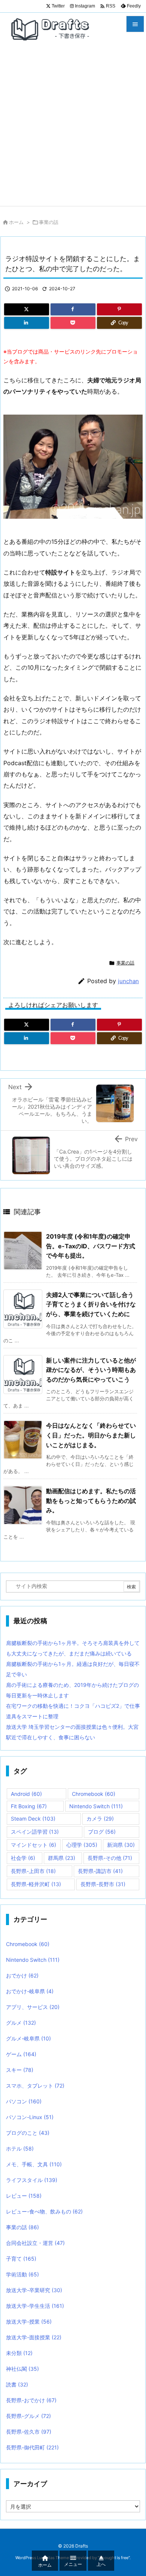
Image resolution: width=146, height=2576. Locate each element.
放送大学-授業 (29, 2322)
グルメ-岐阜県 (28, 2038)
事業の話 (49, 222)
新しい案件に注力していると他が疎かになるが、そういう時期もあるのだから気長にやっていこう (91, 1370)
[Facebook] (73, 309)
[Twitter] (27, 309)
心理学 (82, 1845)
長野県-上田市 (33, 1871)
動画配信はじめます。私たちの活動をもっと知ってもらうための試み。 (91, 1501)
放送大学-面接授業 (34, 2337)
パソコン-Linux (30, 2117)
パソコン (24, 2101)
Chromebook (94, 1794)
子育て (21, 2259)
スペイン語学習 (35, 1832)
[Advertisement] (73, 129)
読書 (17, 2384)
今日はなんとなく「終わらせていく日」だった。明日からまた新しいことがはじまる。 (91, 1435)
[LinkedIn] (27, 323)
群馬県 (62, 1858)
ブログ (102, 1832)
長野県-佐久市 (29, 2432)
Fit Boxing (29, 1806)
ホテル (20, 2148)
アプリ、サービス (33, 2007)
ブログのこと (28, 2133)
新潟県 (121, 1845)
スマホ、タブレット (35, 2086)
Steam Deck (33, 1819)
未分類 (19, 2353)
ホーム (16, 222)
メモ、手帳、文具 (34, 2164)
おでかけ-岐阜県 (30, 1991)
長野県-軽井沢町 (36, 1884)
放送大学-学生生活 (35, 2306)
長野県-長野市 (103, 1884)
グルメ (21, 2023)
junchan (128, 981)
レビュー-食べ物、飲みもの (44, 2211)
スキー (20, 2070)
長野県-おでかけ (31, 2400)
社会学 (23, 1858)
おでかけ (22, 1975)
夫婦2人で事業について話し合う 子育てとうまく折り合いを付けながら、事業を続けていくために (91, 1304)
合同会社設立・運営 (35, 2243)
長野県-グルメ (28, 2416)
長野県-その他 (110, 1858)
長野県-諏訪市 (100, 1871)
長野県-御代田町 (32, 2447)
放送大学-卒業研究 (34, 2290)
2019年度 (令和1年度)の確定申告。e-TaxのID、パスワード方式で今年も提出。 (91, 1246)
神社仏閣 (22, 2369)
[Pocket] (73, 323)
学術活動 (22, 2274)
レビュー (24, 2196)
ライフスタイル (32, 2180)
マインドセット (34, 1845)
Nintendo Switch (96, 1806)
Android (26, 1794)
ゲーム (21, 2054)
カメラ (100, 1819)
